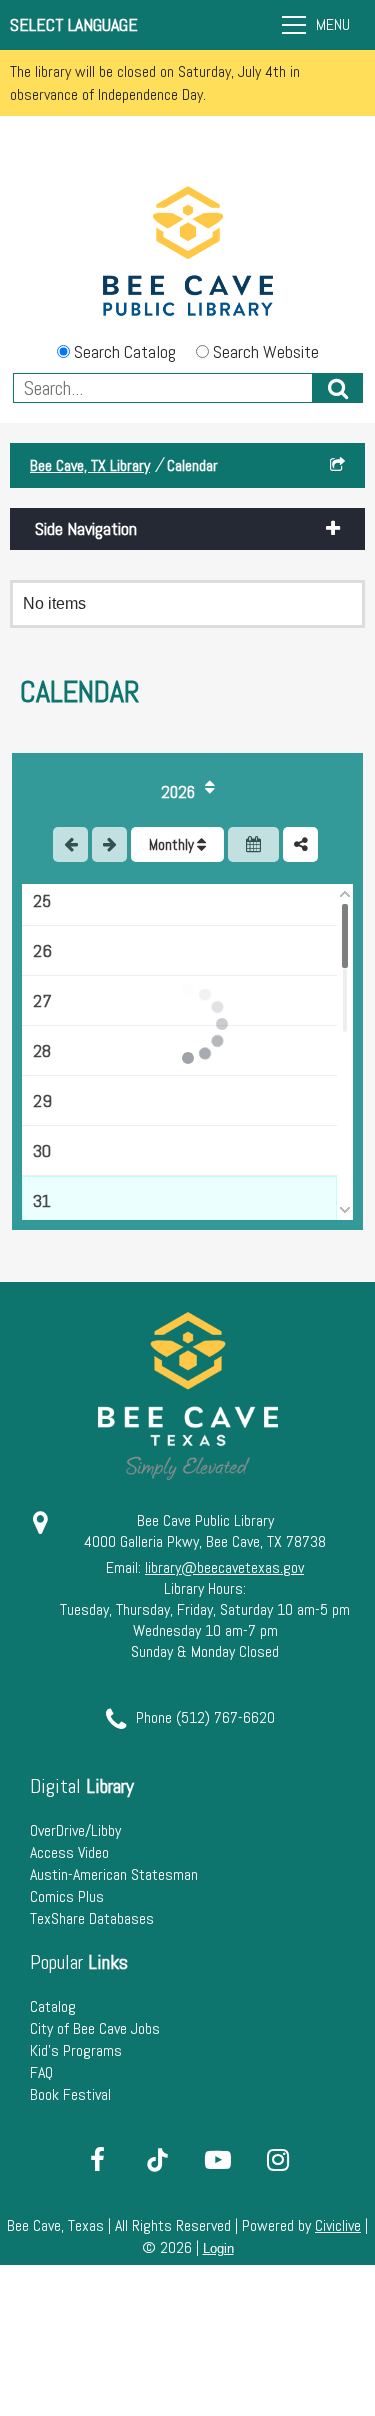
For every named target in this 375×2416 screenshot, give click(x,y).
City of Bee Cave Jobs (95, 2028)
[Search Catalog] (338, 388)
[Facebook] (98, 2160)
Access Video (69, 1852)
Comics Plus (67, 1896)
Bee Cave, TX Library (90, 465)
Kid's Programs (76, 2050)
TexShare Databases (92, 1918)
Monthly (173, 844)
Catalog (53, 2006)
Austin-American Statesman (114, 1874)
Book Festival (70, 2094)
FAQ (41, 2072)
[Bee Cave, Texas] (188, 253)
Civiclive (338, 2225)
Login (218, 2248)
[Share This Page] (337, 465)
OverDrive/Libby (75, 1830)
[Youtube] (218, 2160)
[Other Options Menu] (300, 844)
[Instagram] (278, 2160)
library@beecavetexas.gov (224, 1567)
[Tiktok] (158, 2160)
